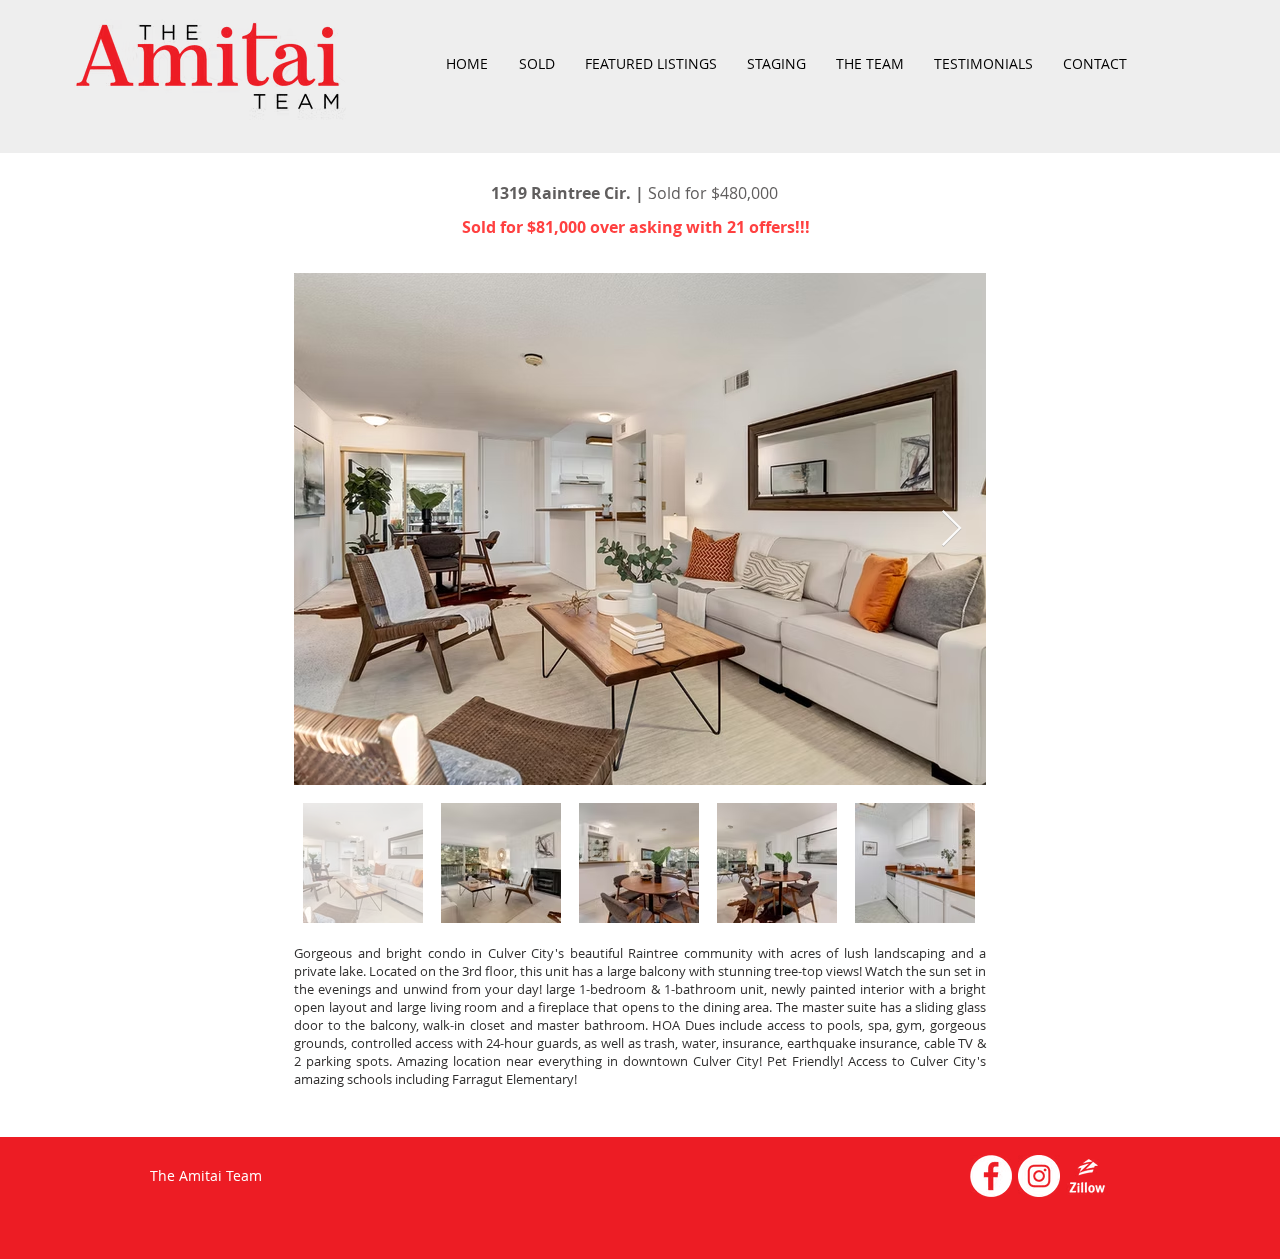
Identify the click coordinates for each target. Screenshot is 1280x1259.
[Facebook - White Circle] (991, 1176)
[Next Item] (951, 529)
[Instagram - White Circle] (1039, 1176)
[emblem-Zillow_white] (1087, 1176)
